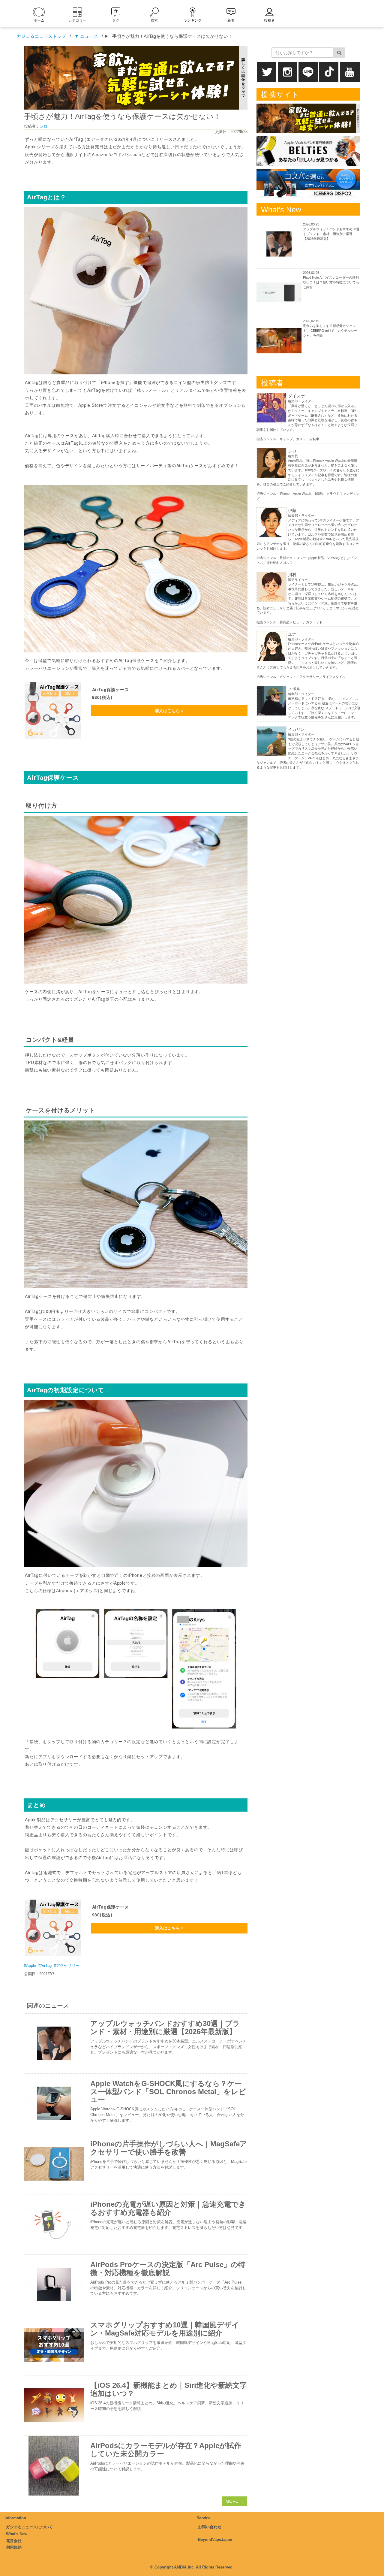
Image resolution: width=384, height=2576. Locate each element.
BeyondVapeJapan (215, 2540)
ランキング (193, 20)
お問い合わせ (210, 2527)
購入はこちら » (169, 711)
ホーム (39, 20)
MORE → (235, 2501)
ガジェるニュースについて (29, 2527)
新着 (231, 20)
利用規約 (14, 2547)
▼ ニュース (86, 36)
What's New (17, 2534)
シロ (43, 126)
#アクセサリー (67, 1965)
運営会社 (14, 2541)
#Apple (30, 1965)
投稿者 (269, 20)
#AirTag (45, 1965)
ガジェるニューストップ (41, 36)
